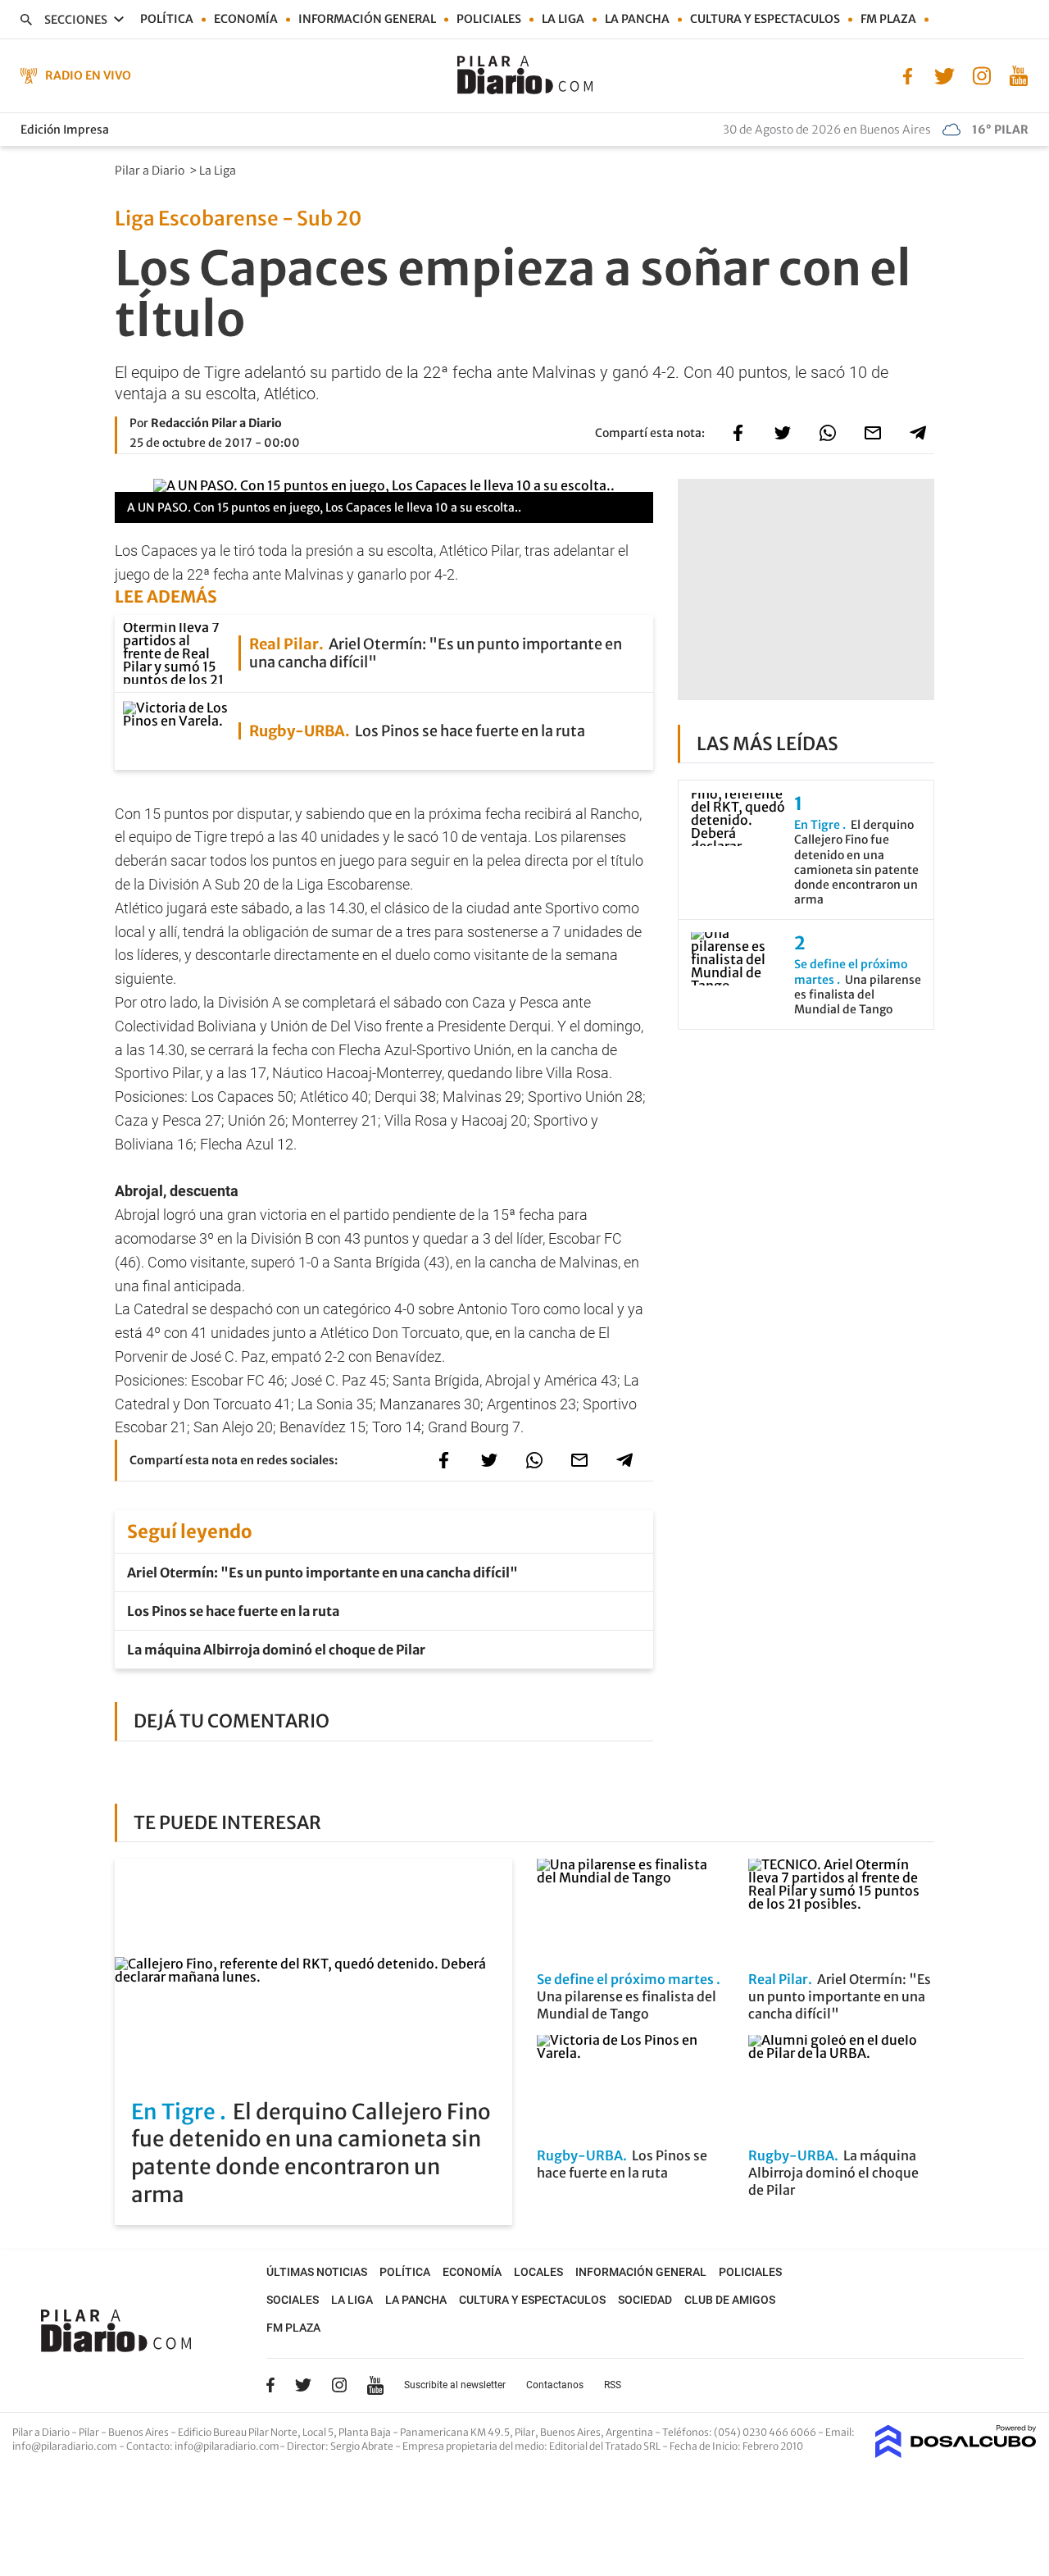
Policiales (489, 19)
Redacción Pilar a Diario (216, 423)
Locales (538, 2272)
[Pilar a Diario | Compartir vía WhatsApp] (828, 433)
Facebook (270, 2385)
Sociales (293, 2300)
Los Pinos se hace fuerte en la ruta (233, 1611)
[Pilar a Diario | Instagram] (981, 75)
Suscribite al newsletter (455, 2385)
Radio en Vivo (88, 75)
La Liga (563, 19)
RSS (613, 2385)
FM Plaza (888, 19)
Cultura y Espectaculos (765, 19)
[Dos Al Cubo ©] (956, 2453)
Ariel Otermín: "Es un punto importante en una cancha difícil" (322, 1572)
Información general (367, 19)
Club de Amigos (730, 2300)
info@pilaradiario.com (227, 2446)
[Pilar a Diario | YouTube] (1018, 75)
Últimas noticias (317, 2272)
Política (167, 19)
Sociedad (645, 2300)
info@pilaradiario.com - (69, 2446)
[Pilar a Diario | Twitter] (945, 75)
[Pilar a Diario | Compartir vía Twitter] (783, 433)
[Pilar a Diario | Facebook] (908, 75)
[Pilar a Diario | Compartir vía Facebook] (738, 433)
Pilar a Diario (151, 171)
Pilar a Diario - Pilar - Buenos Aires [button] (91, 2432)
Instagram (339, 2385)
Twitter (303, 2385)
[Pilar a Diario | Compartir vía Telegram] (918, 433)
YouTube (375, 2385)
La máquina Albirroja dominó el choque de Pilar (276, 1650)
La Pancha (637, 19)
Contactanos (555, 2385)
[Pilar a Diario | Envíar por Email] (873, 433)
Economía (246, 19)
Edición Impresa (65, 130)
